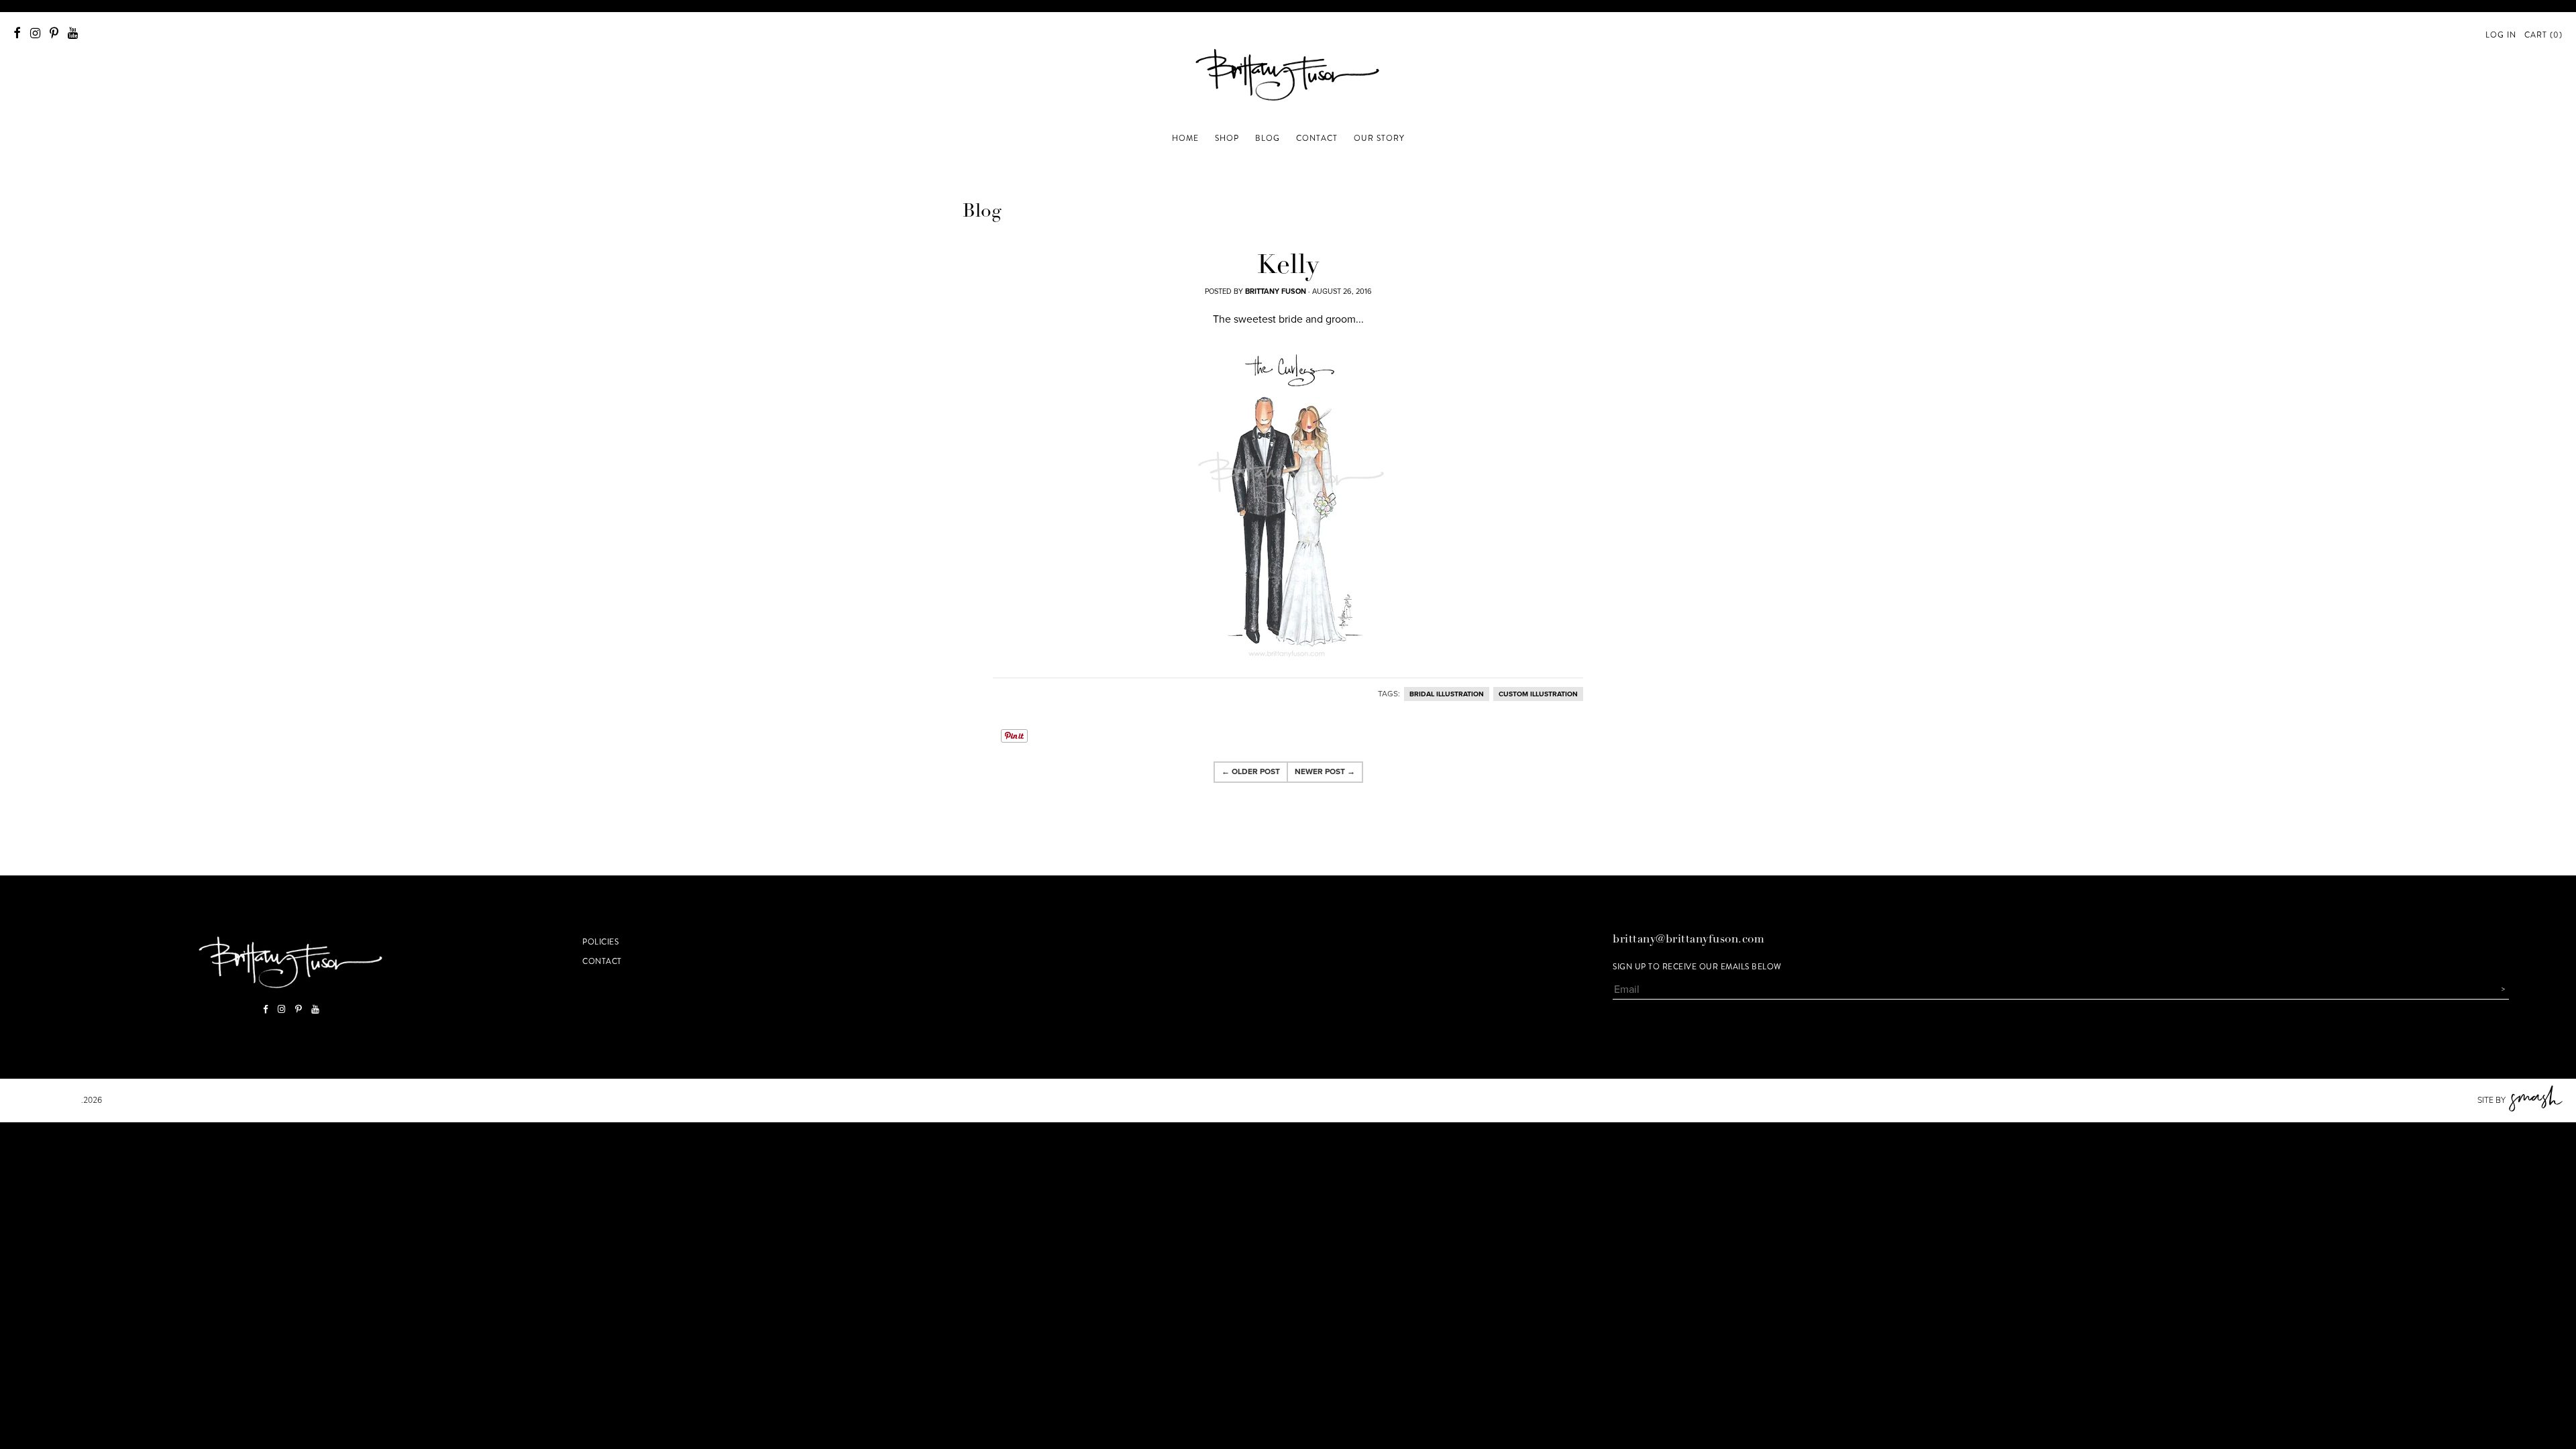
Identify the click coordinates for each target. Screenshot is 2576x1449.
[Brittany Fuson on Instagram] (35, 33)
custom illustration (1538, 694)
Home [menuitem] (1185, 138)
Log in (2501, 35)
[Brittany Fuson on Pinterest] (54, 33)
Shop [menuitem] (1227, 138)
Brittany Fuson (47, 1100)
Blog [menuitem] (1268, 138)
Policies (600, 942)
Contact (602, 961)
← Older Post (1251, 771)
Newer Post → (1325, 771)
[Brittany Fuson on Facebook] (17, 33)
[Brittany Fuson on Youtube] (73, 33)
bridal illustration (1447, 694)
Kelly (1288, 267)
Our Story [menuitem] (1379, 138)
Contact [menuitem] (1317, 138)
